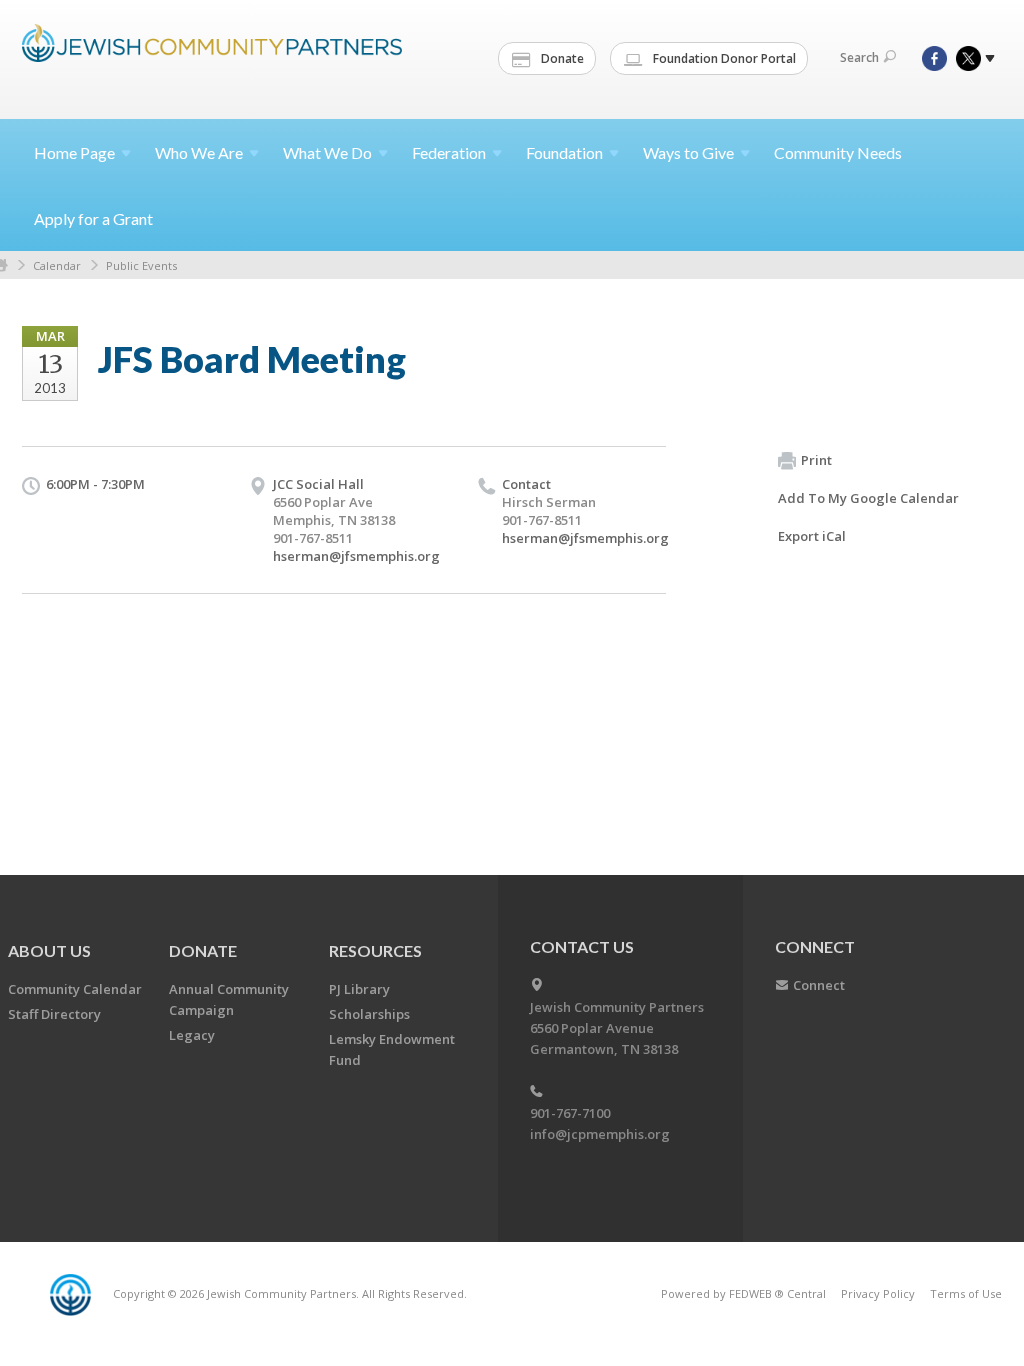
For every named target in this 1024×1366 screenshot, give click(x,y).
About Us (49, 950)
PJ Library (359, 989)
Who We (199, 152)
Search (859, 57)
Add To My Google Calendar (868, 498)
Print (816, 460)
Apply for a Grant (93, 218)
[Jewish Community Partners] (212, 57)
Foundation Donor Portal (723, 58)
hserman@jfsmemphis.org (356, 556)
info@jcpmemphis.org (600, 1134)
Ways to (688, 152)
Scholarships (369, 1014)
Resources (375, 950)
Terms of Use (966, 1293)
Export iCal (812, 536)
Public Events (141, 265)
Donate (561, 58)
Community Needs (838, 152)
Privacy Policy (878, 1293)
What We (327, 152)
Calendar (57, 265)
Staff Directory (54, 1014)
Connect (819, 985)
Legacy (192, 1035)
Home (74, 152)
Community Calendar (75, 989)
